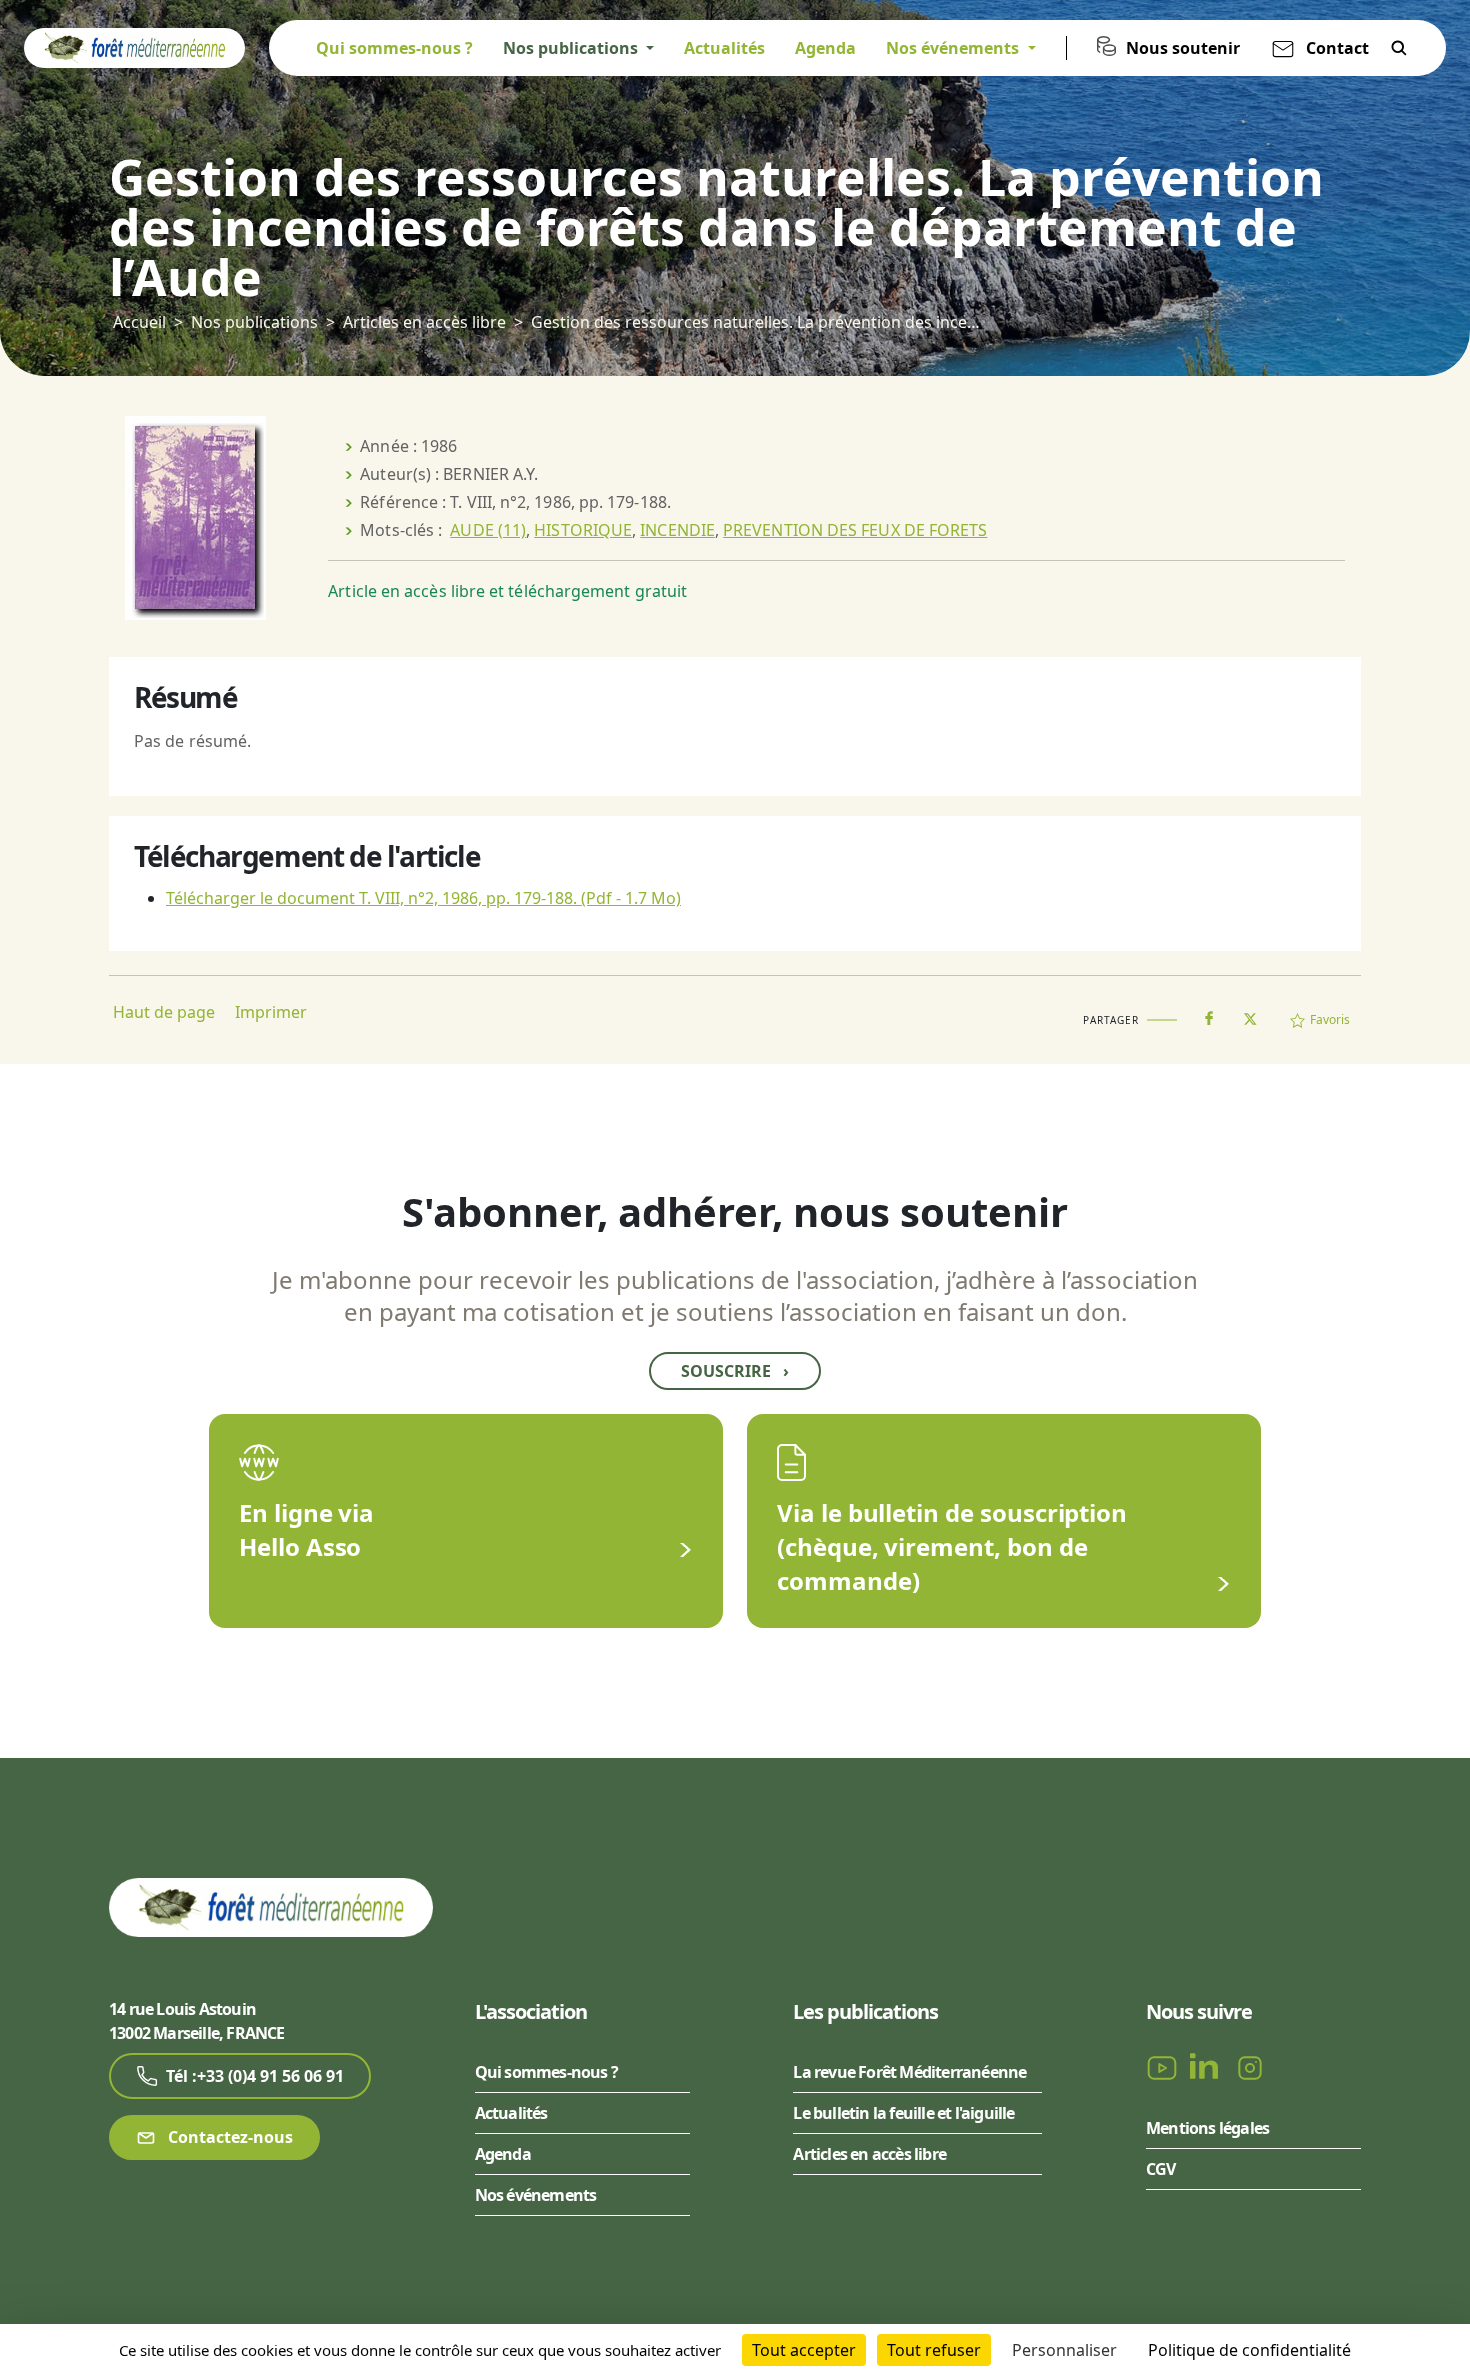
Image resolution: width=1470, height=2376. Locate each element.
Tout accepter (804, 2350)
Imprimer (271, 1012)
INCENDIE (677, 530)
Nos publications (254, 322)
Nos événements (536, 2195)
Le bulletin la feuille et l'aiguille (903, 2113)
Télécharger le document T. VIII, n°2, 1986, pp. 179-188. (423, 898)
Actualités (724, 48)
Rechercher (1399, 48)
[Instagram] (1250, 2066)
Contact (1337, 48)
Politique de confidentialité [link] (1249, 2350)
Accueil (139, 322)
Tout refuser (934, 2350)
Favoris (1330, 1019)
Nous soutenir (1183, 48)
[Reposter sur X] (1250, 1013)
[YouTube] (1164, 2066)
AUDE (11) (488, 530)
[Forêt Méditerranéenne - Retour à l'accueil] (134, 46)
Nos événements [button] (954, 48)
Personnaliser (1064, 2350)
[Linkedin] (1208, 2066)
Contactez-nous (228, 2137)
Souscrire (735, 1371)
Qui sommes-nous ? (394, 48)
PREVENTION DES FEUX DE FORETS (855, 530)
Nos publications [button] (572, 48)
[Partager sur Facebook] (1209, 1014)
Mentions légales (1207, 2128)
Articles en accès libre (424, 322)
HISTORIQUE (583, 530)
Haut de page (164, 1012)
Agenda (825, 48)
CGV (1161, 2169)
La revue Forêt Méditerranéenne (909, 2072)
